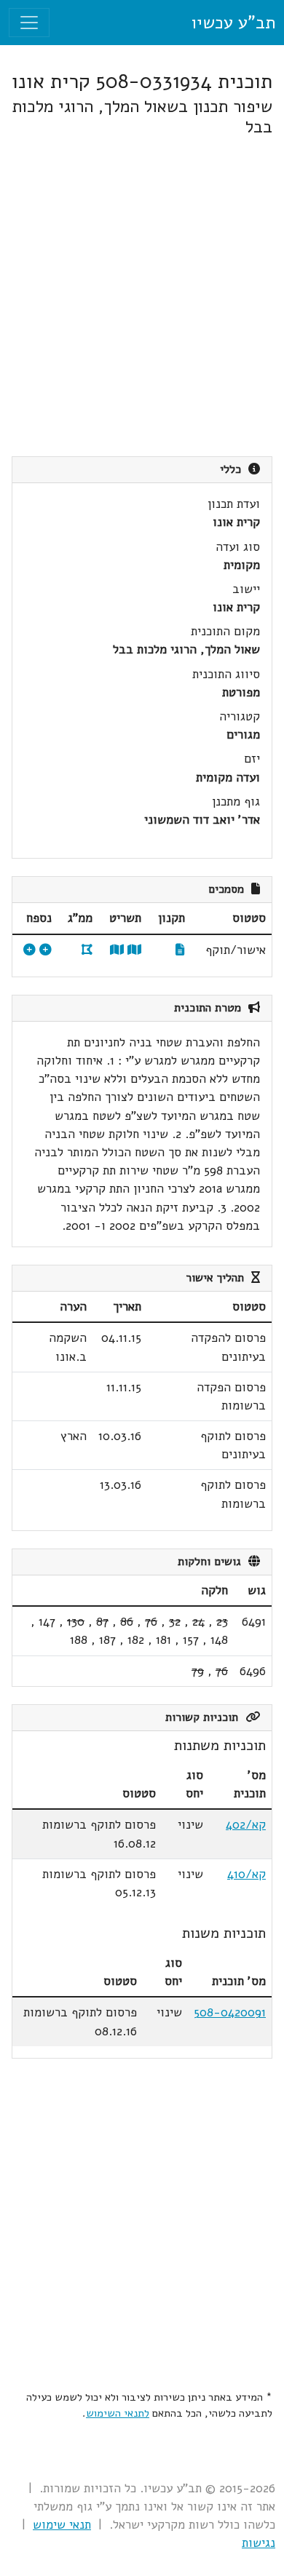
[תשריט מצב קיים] (117, 950)
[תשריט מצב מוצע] (134, 950)
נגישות (259, 2543)
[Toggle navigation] (29, 23)
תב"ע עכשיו (233, 23)
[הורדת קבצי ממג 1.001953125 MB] (87, 950)
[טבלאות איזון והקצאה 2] (29, 950)
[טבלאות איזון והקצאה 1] (46, 950)
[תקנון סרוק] (180, 950)
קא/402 (246, 1825)
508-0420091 (230, 2012)
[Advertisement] (142, 297)
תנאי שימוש (62, 2525)
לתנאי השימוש (118, 2413)
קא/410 (246, 1874)
